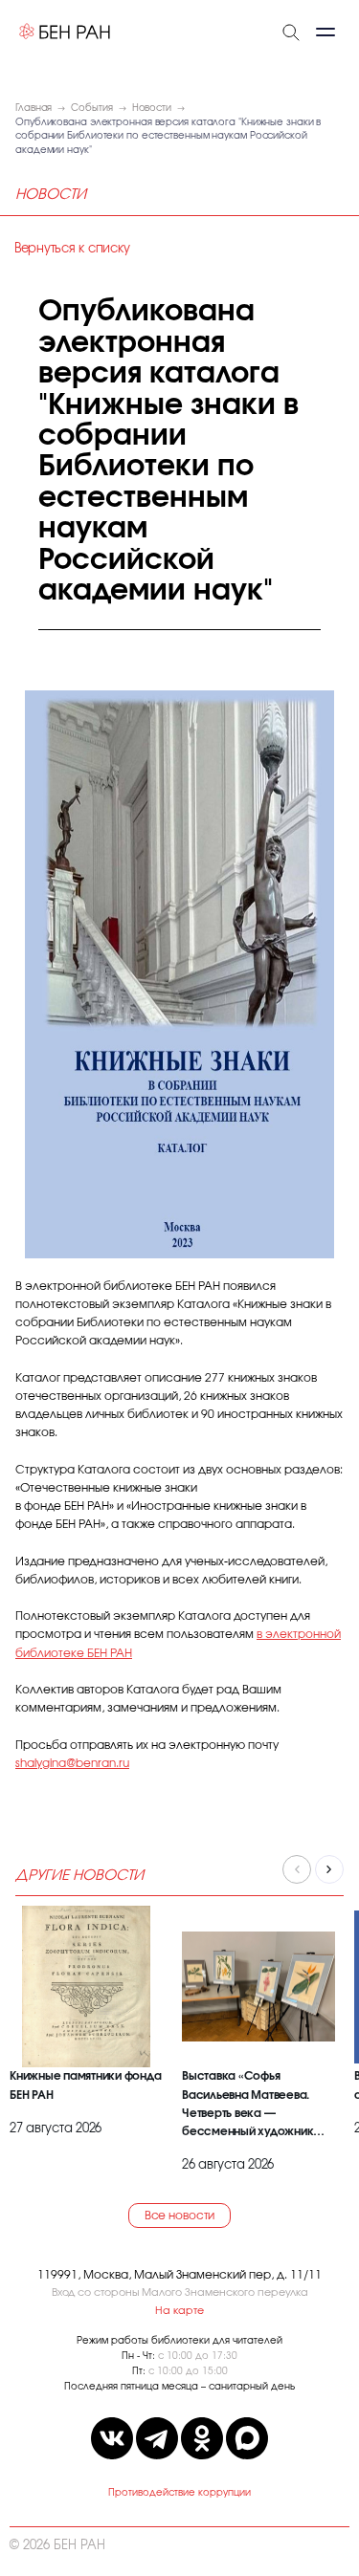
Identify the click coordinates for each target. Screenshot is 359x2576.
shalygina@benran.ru (72, 1763)
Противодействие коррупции (179, 2493)
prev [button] (297, 1869)
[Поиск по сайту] (291, 31)
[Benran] (65, 32)
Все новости (180, 2216)
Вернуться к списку (72, 249)
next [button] (329, 1869)
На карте (179, 2311)
